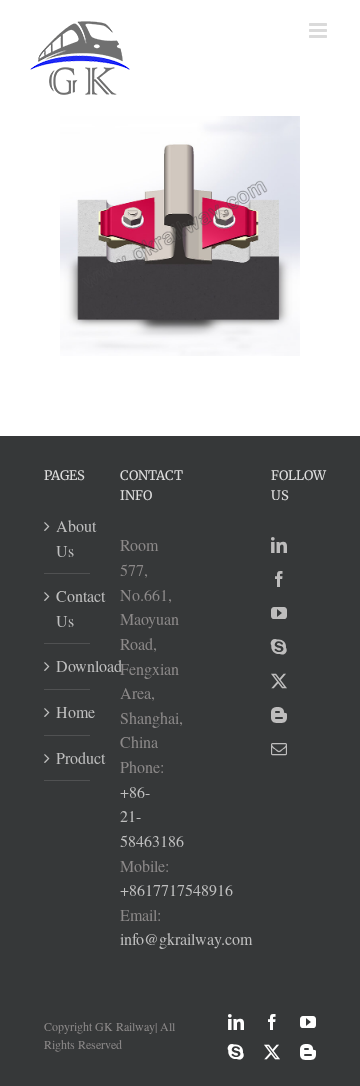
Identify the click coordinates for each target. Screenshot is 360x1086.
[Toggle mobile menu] (319, 30)
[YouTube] (279, 613)
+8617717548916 (176, 889)
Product (68, 757)
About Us (68, 538)
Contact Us (68, 608)
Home (68, 711)
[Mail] (279, 749)
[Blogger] (279, 715)
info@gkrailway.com (186, 938)
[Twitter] (279, 681)
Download (68, 665)
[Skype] (279, 647)
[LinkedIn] (279, 545)
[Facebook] (279, 579)
